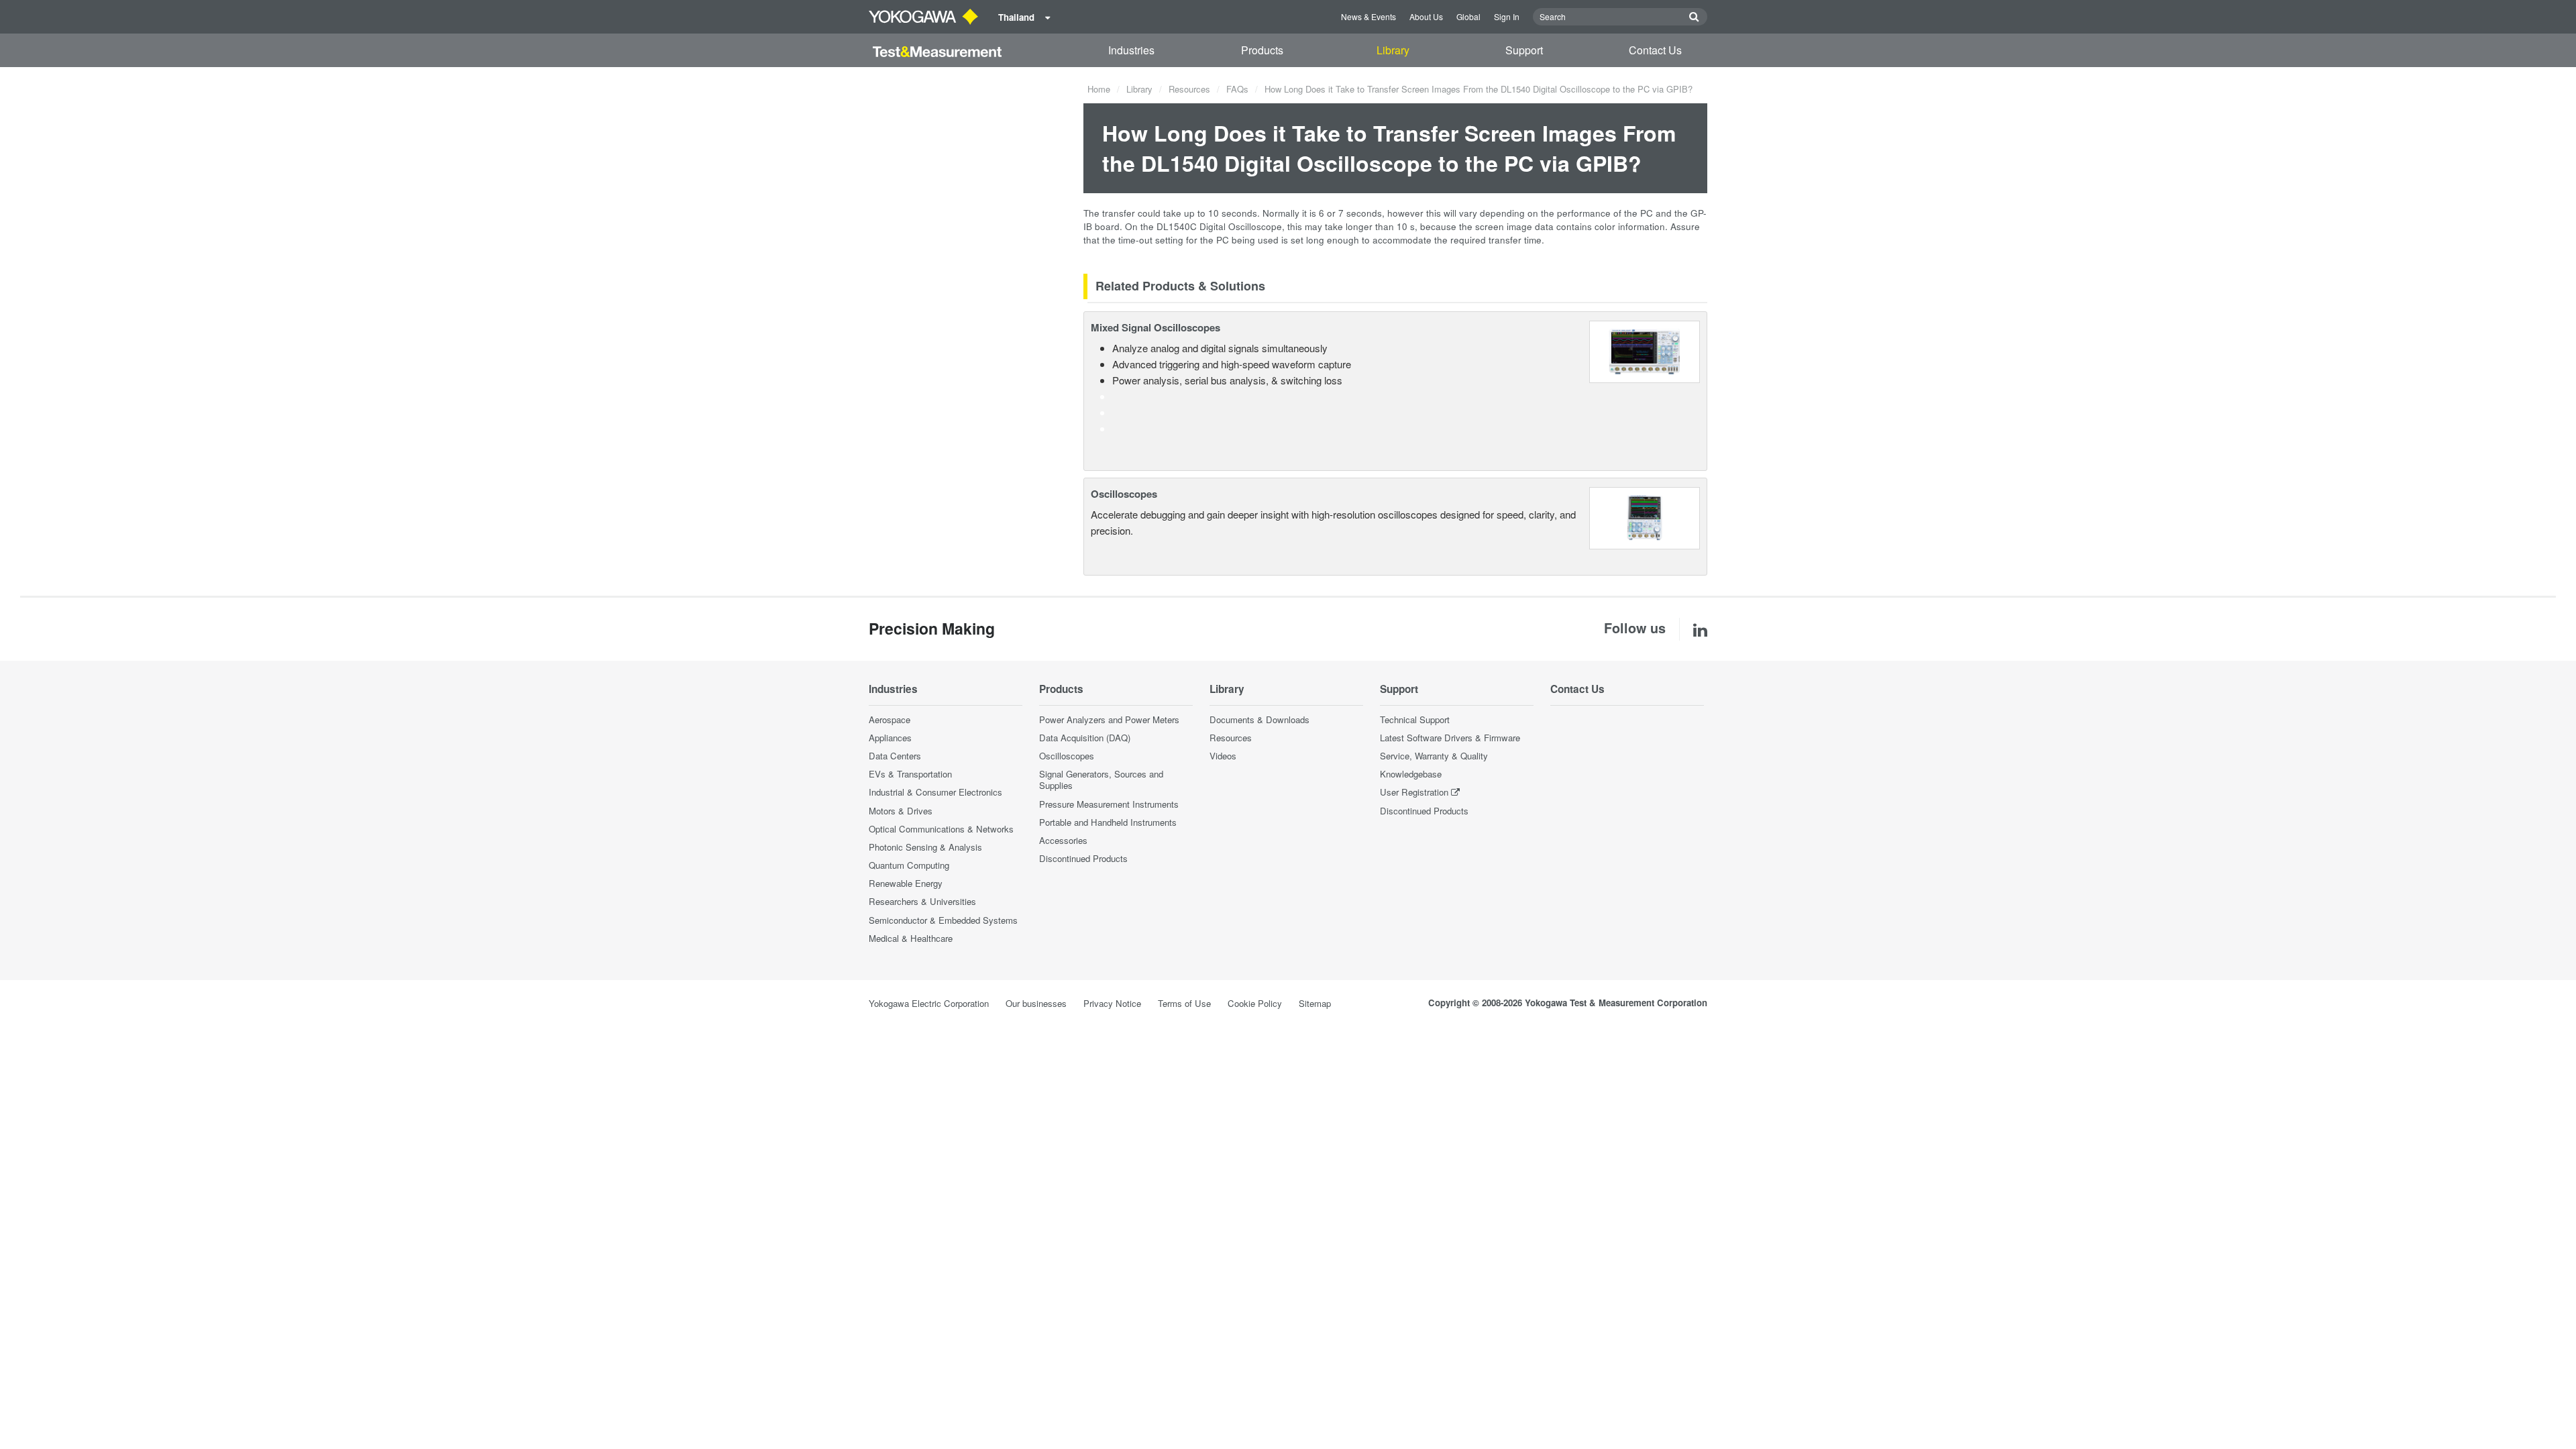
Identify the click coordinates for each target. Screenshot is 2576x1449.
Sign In (1507, 16)
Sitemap (1315, 1003)
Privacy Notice (1112, 1003)
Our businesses (1036, 1003)
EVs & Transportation (910, 774)
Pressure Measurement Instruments (1109, 804)
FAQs (1237, 89)
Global (1468, 16)
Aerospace (890, 719)
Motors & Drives (901, 811)
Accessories (1063, 840)
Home (1099, 89)
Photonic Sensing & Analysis (925, 847)
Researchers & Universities (922, 901)
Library (1393, 50)
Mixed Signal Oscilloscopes (1156, 327)
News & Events (1368, 16)
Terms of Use (1184, 1003)
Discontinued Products (1083, 858)
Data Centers (895, 756)
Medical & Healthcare (911, 938)
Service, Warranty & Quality (1434, 756)
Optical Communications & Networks (941, 829)
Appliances (890, 738)
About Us (1426, 16)
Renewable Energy (906, 883)
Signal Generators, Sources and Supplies (1101, 780)
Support (1524, 50)
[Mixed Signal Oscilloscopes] (1645, 350)
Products (1262, 50)
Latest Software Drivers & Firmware (1450, 738)
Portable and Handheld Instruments (1108, 822)
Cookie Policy (1255, 1003)
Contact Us (1655, 50)
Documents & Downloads (1259, 719)
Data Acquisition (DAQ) (1085, 738)
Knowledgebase (1411, 774)
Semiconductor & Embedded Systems (943, 920)
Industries (1131, 50)
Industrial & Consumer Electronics (935, 792)
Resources (1189, 89)
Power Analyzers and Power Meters (1109, 719)
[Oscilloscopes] (1645, 517)
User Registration (1414, 792)
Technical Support (1415, 719)
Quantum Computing (909, 865)
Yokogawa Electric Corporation (929, 1003)
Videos (1223, 756)
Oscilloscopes (1124, 494)
